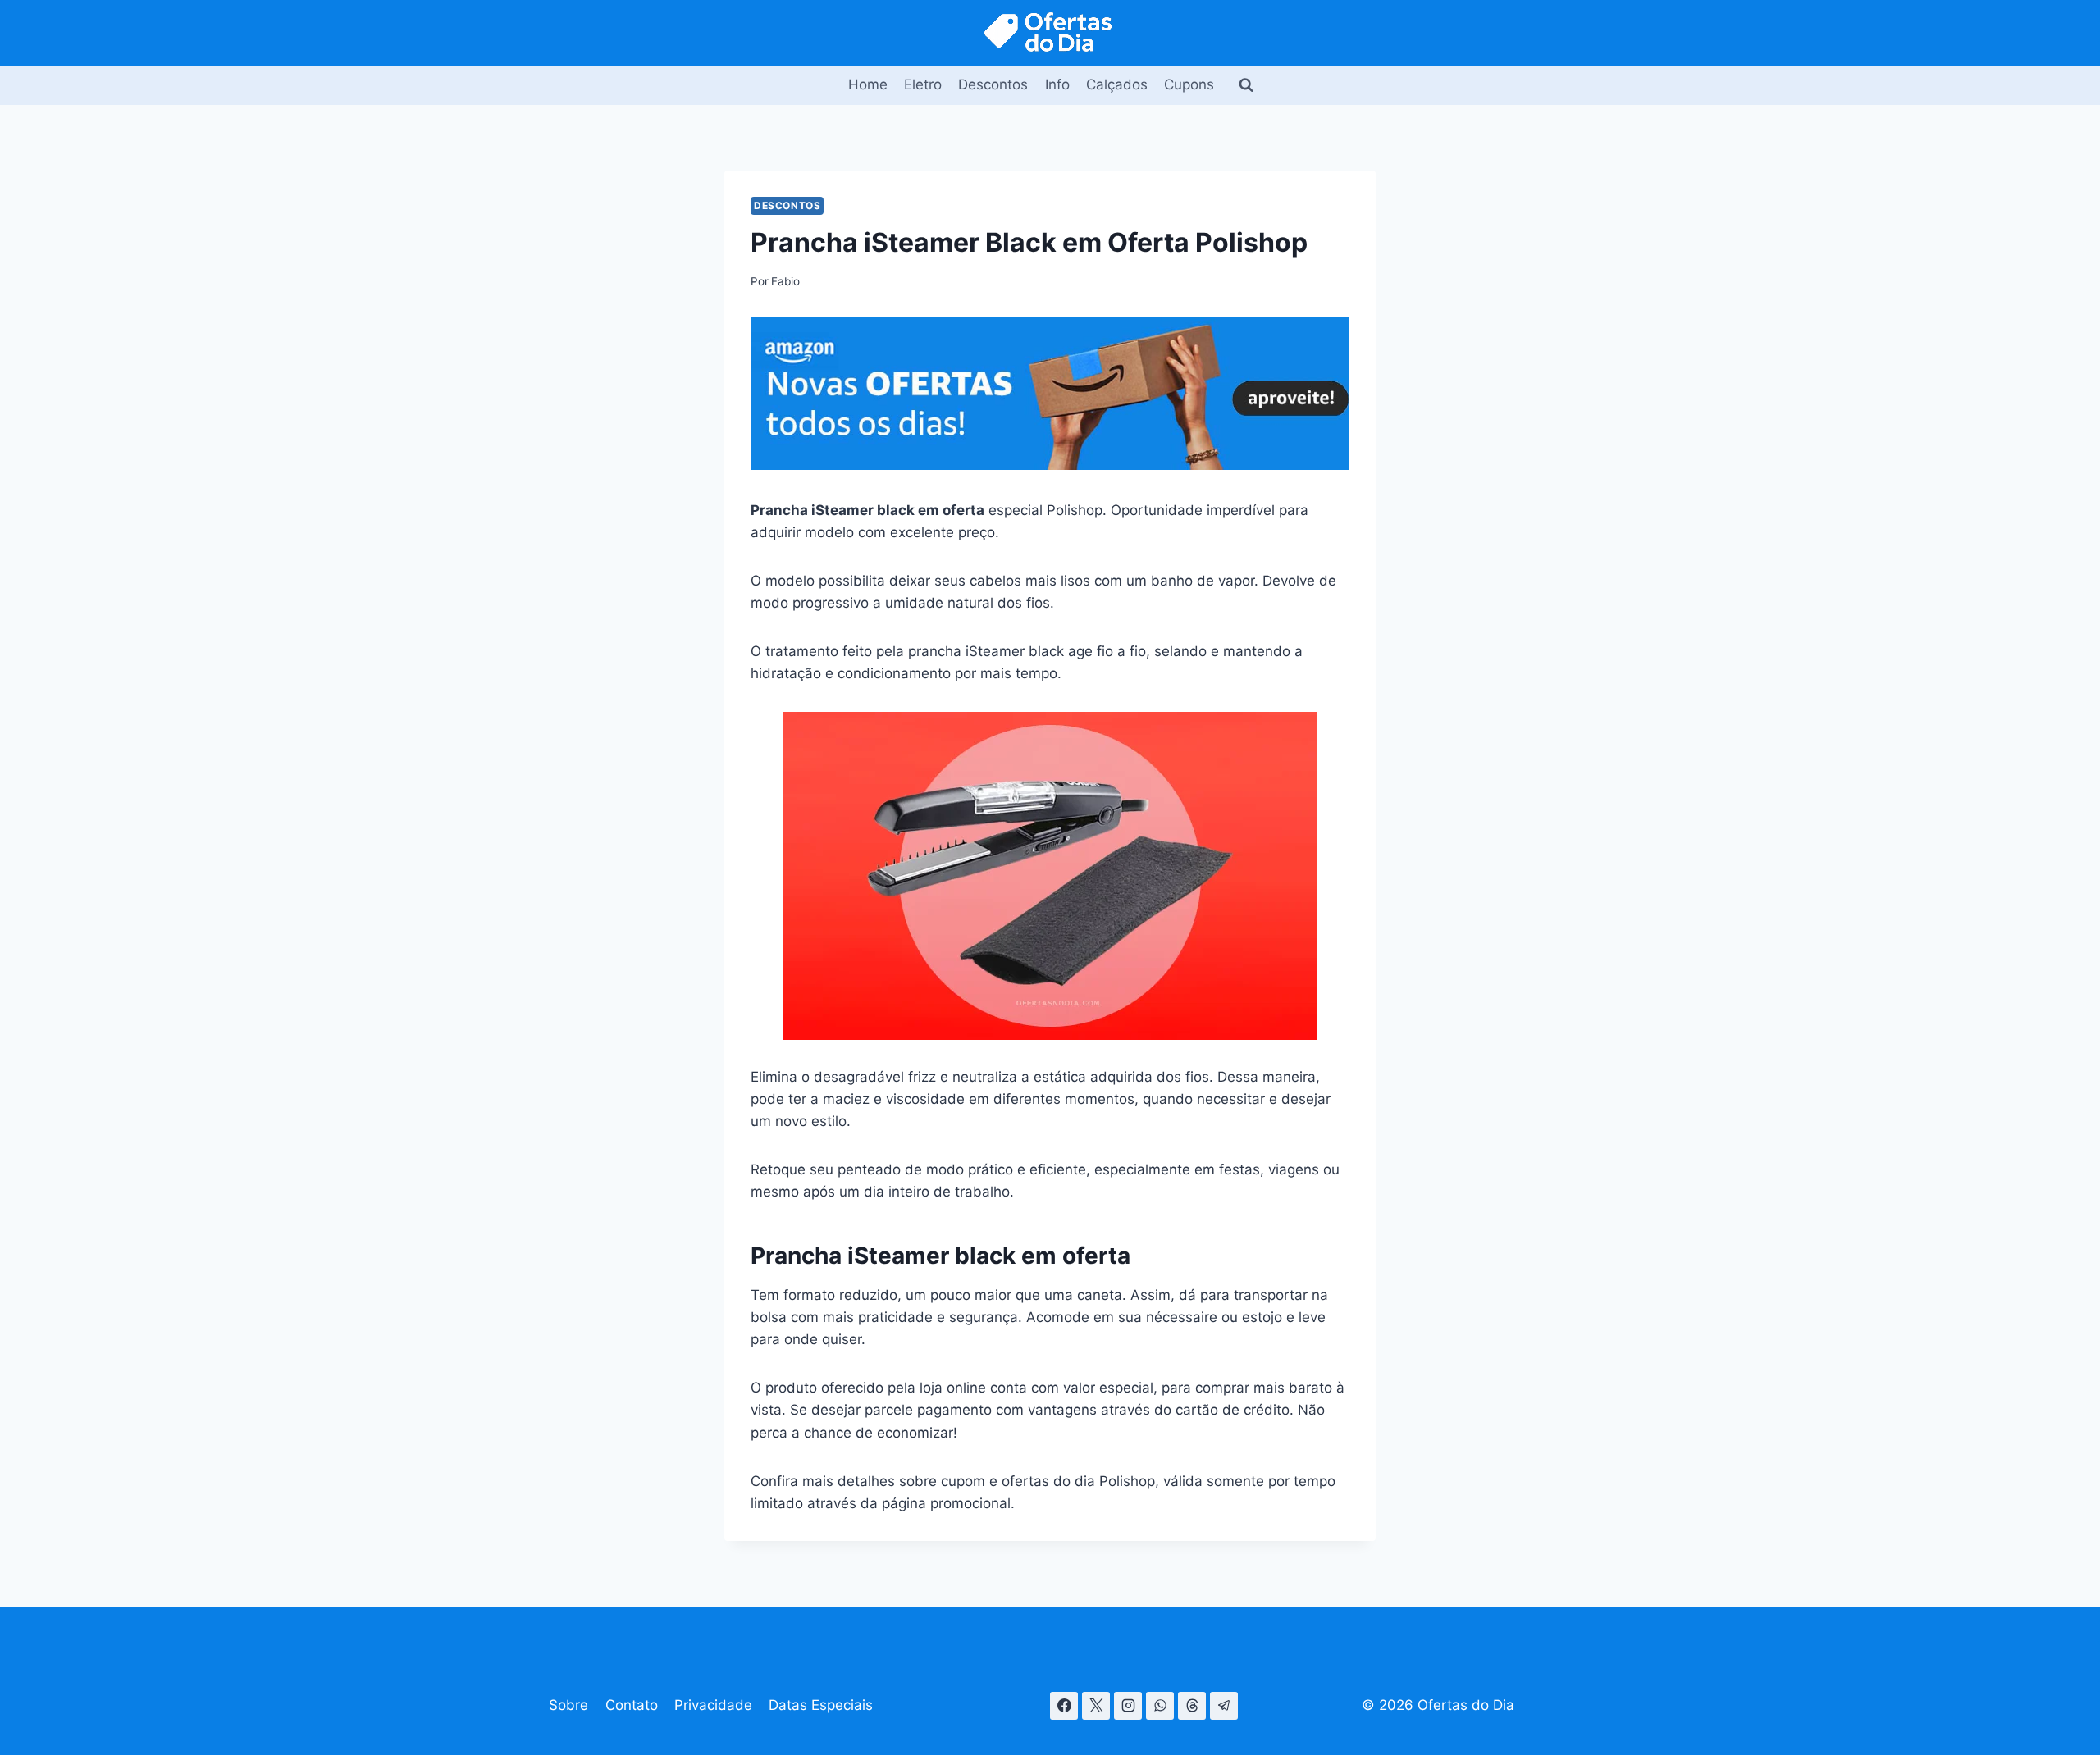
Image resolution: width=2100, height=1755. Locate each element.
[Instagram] (1128, 1706)
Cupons (1189, 84)
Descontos (993, 84)
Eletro (923, 84)
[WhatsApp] (1160, 1706)
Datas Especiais (821, 1705)
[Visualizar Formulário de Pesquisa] (1246, 85)
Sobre (568, 1705)
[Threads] (1192, 1706)
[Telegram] (1224, 1706)
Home (868, 84)
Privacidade (713, 1705)
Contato (632, 1705)
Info (1057, 84)
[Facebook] (1064, 1706)
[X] (1096, 1706)
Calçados (1117, 84)
